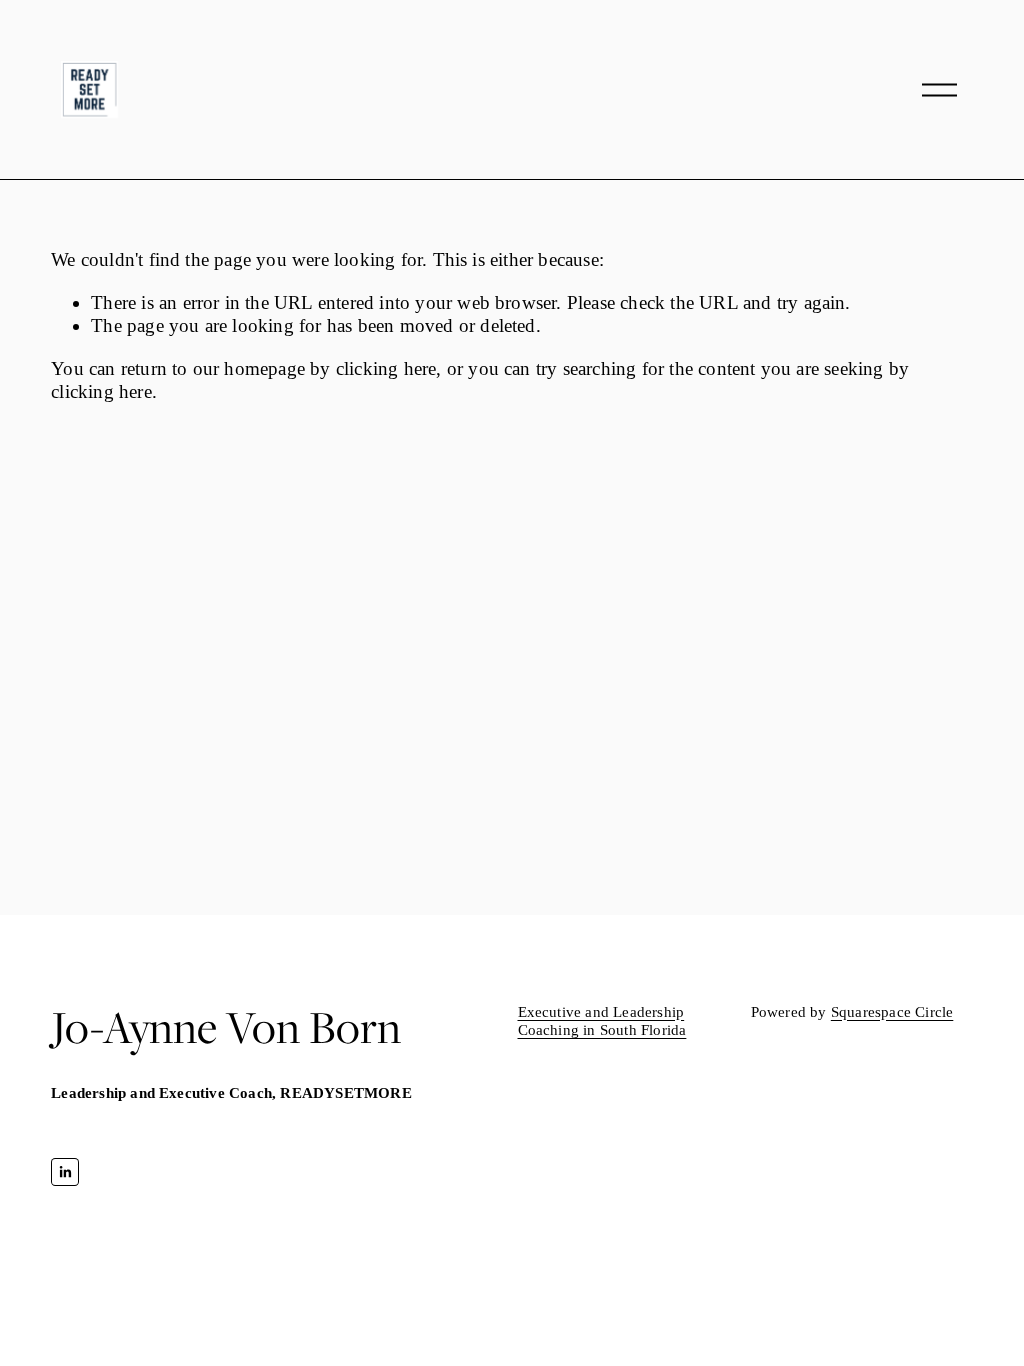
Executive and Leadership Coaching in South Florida (602, 1020)
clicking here (386, 368)
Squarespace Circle (892, 1011)
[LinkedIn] (65, 1172)
